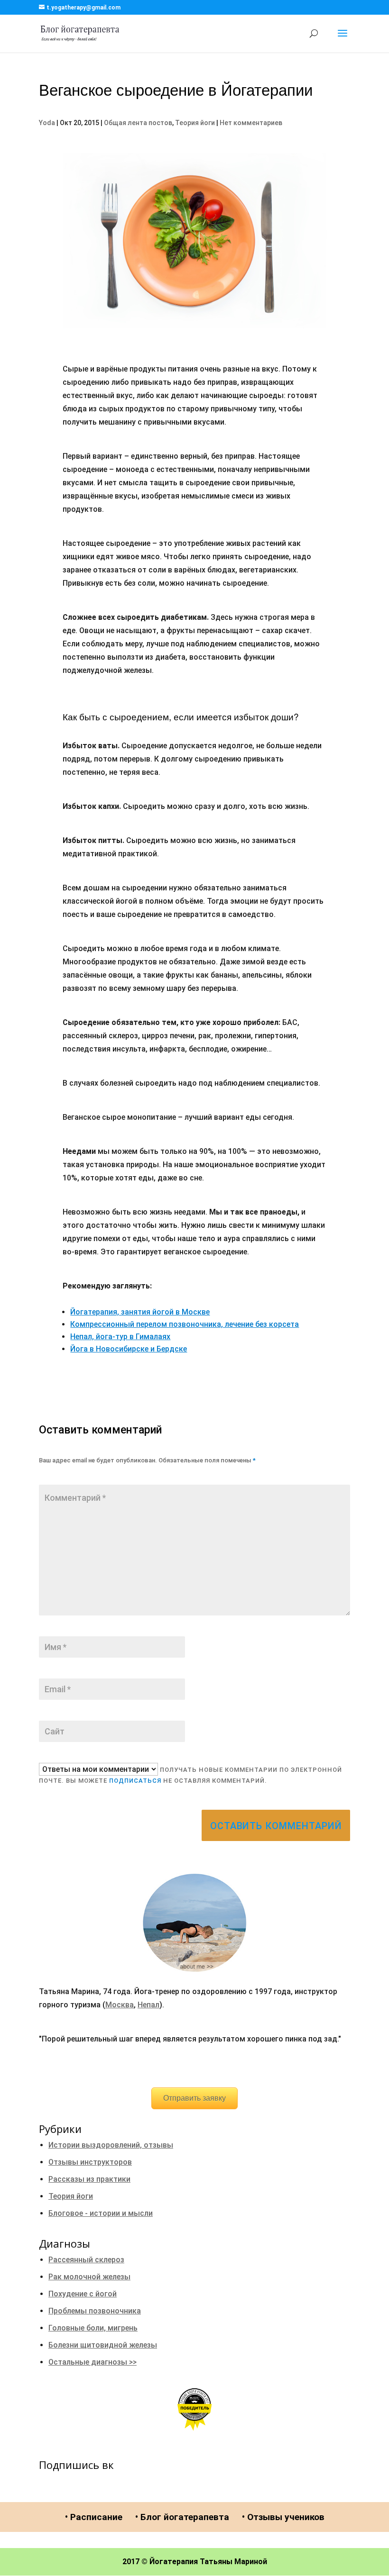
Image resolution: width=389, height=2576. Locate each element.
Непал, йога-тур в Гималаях (120, 1337)
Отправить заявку (194, 2098)
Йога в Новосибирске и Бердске (129, 1349)
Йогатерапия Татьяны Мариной (208, 2562)
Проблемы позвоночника (95, 2311)
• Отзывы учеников (283, 2517)
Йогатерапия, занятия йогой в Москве (140, 1312)
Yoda (47, 123)
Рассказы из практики (89, 2179)
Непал (148, 2005)
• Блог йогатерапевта (182, 2517)
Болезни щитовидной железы (103, 2345)
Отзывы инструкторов (90, 2162)
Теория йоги (195, 123)
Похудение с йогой (83, 2294)
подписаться (135, 1781)
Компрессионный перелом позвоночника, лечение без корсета (185, 1324)
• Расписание (94, 2517)
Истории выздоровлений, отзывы (111, 2145)
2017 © (135, 2562)
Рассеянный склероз (86, 2260)
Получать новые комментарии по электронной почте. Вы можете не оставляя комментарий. (190, 1775)
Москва (120, 2005)
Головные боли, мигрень (93, 2328)
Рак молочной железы (89, 2277)
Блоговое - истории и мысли (101, 2213)
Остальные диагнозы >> (93, 2362)
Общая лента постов (138, 123)
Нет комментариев (251, 123)
